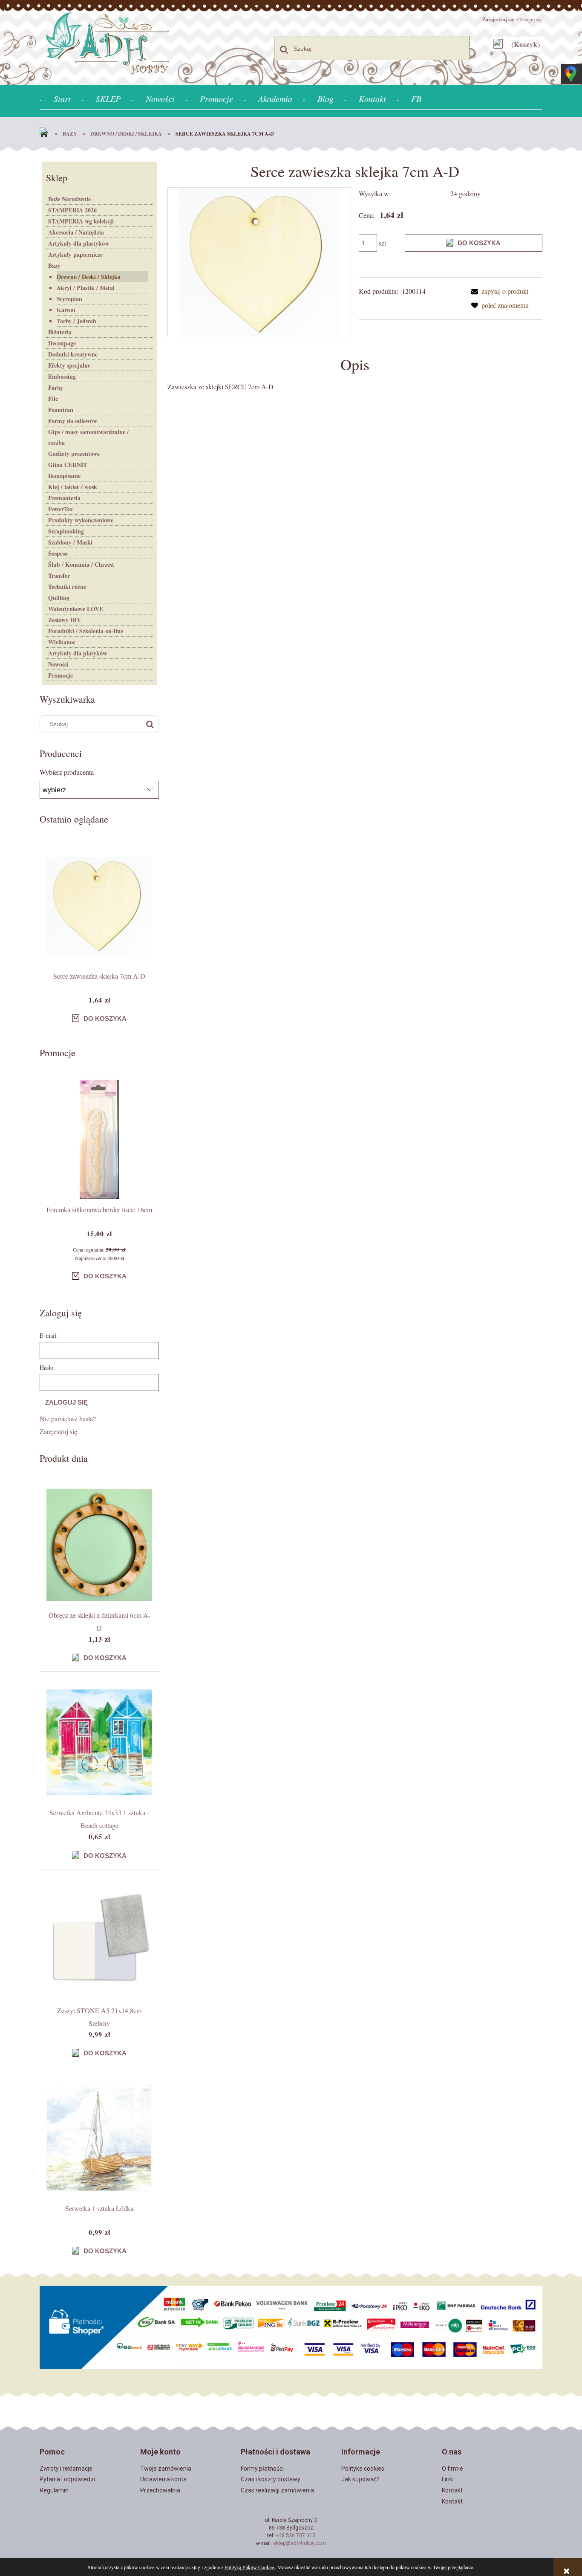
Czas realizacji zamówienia (277, 2490)
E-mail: (49, 1335)
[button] (498, 291)
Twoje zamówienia (166, 2469)
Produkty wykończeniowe (81, 520)
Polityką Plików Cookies (250, 2567)
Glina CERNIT (68, 465)
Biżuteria (60, 332)
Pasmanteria (64, 498)
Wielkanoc (62, 642)
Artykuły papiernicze (75, 254)
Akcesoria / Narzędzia (76, 232)
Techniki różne (67, 587)
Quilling (59, 598)
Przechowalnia (160, 2490)
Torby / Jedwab (76, 321)
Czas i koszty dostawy (271, 2479)
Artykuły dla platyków (78, 653)
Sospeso (58, 553)
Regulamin (54, 2490)
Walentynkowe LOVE (76, 609)
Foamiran (61, 410)
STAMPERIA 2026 (72, 210)
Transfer (59, 575)
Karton (66, 310)
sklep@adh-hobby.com (300, 2543)
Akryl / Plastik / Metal (86, 288)
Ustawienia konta (163, 2479)
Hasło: (47, 1367)
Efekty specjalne (69, 365)
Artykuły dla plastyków (79, 243)
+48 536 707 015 (295, 2535)
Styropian (69, 299)
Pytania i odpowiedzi (67, 2479)
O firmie (452, 2469)
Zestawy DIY (65, 620)
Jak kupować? (360, 2479)
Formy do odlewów (73, 421)
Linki (448, 2479)
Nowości (58, 664)
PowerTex (61, 509)
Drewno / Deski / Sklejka (89, 277)
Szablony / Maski (70, 542)
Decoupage (62, 343)
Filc (53, 398)
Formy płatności (262, 2469)
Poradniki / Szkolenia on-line (86, 631)
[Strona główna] (46, 134)
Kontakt (452, 2490)
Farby (56, 387)
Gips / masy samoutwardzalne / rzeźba (88, 437)
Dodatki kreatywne (73, 354)
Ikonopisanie (64, 476)
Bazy (54, 265)
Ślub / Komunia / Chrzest (81, 564)
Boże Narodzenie (69, 199)
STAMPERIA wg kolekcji (81, 221)
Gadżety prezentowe (74, 453)
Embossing (62, 376)
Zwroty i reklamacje (66, 2469)
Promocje (61, 675)
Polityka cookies (363, 2469)
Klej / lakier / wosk (73, 487)
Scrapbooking (66, 531)
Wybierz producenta (67, 772)
